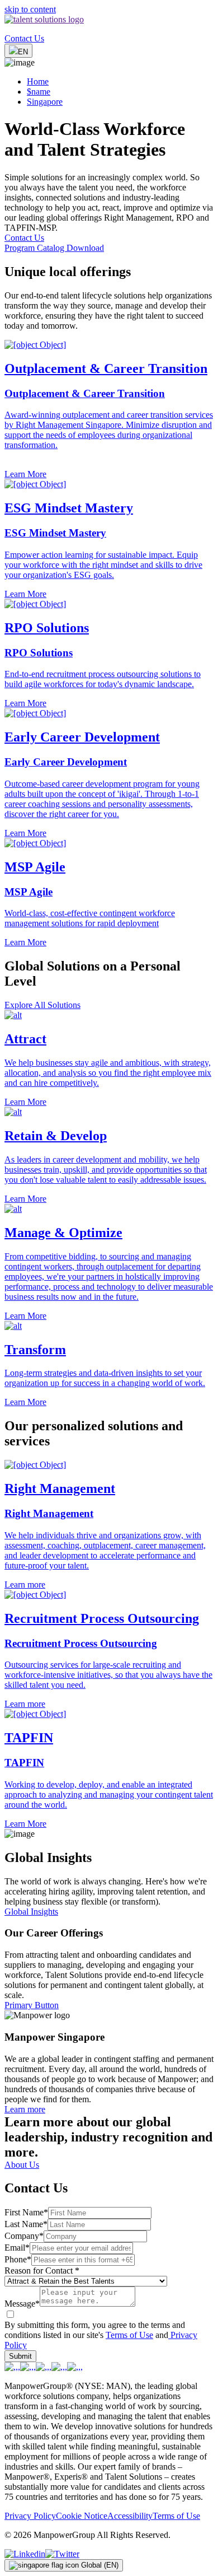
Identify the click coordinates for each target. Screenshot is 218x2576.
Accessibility (130, 2516)
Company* (24, 2236)
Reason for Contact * (42, 2271)
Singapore (45, 102)
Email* (17, 2248)
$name (39, 92)
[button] (109, 1059)
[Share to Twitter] (62, 2554)
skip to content (30, 9)
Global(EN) (100, 2565)
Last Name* (26, 2224)
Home (38, 81)
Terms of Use (129, 2335)
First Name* (26, 2212)
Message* (22, 2304)
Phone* (18, 2259)
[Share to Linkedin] (25, 2554)
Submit (20, 2356)
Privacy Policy (30, 2516)
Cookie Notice (82, 2516)
